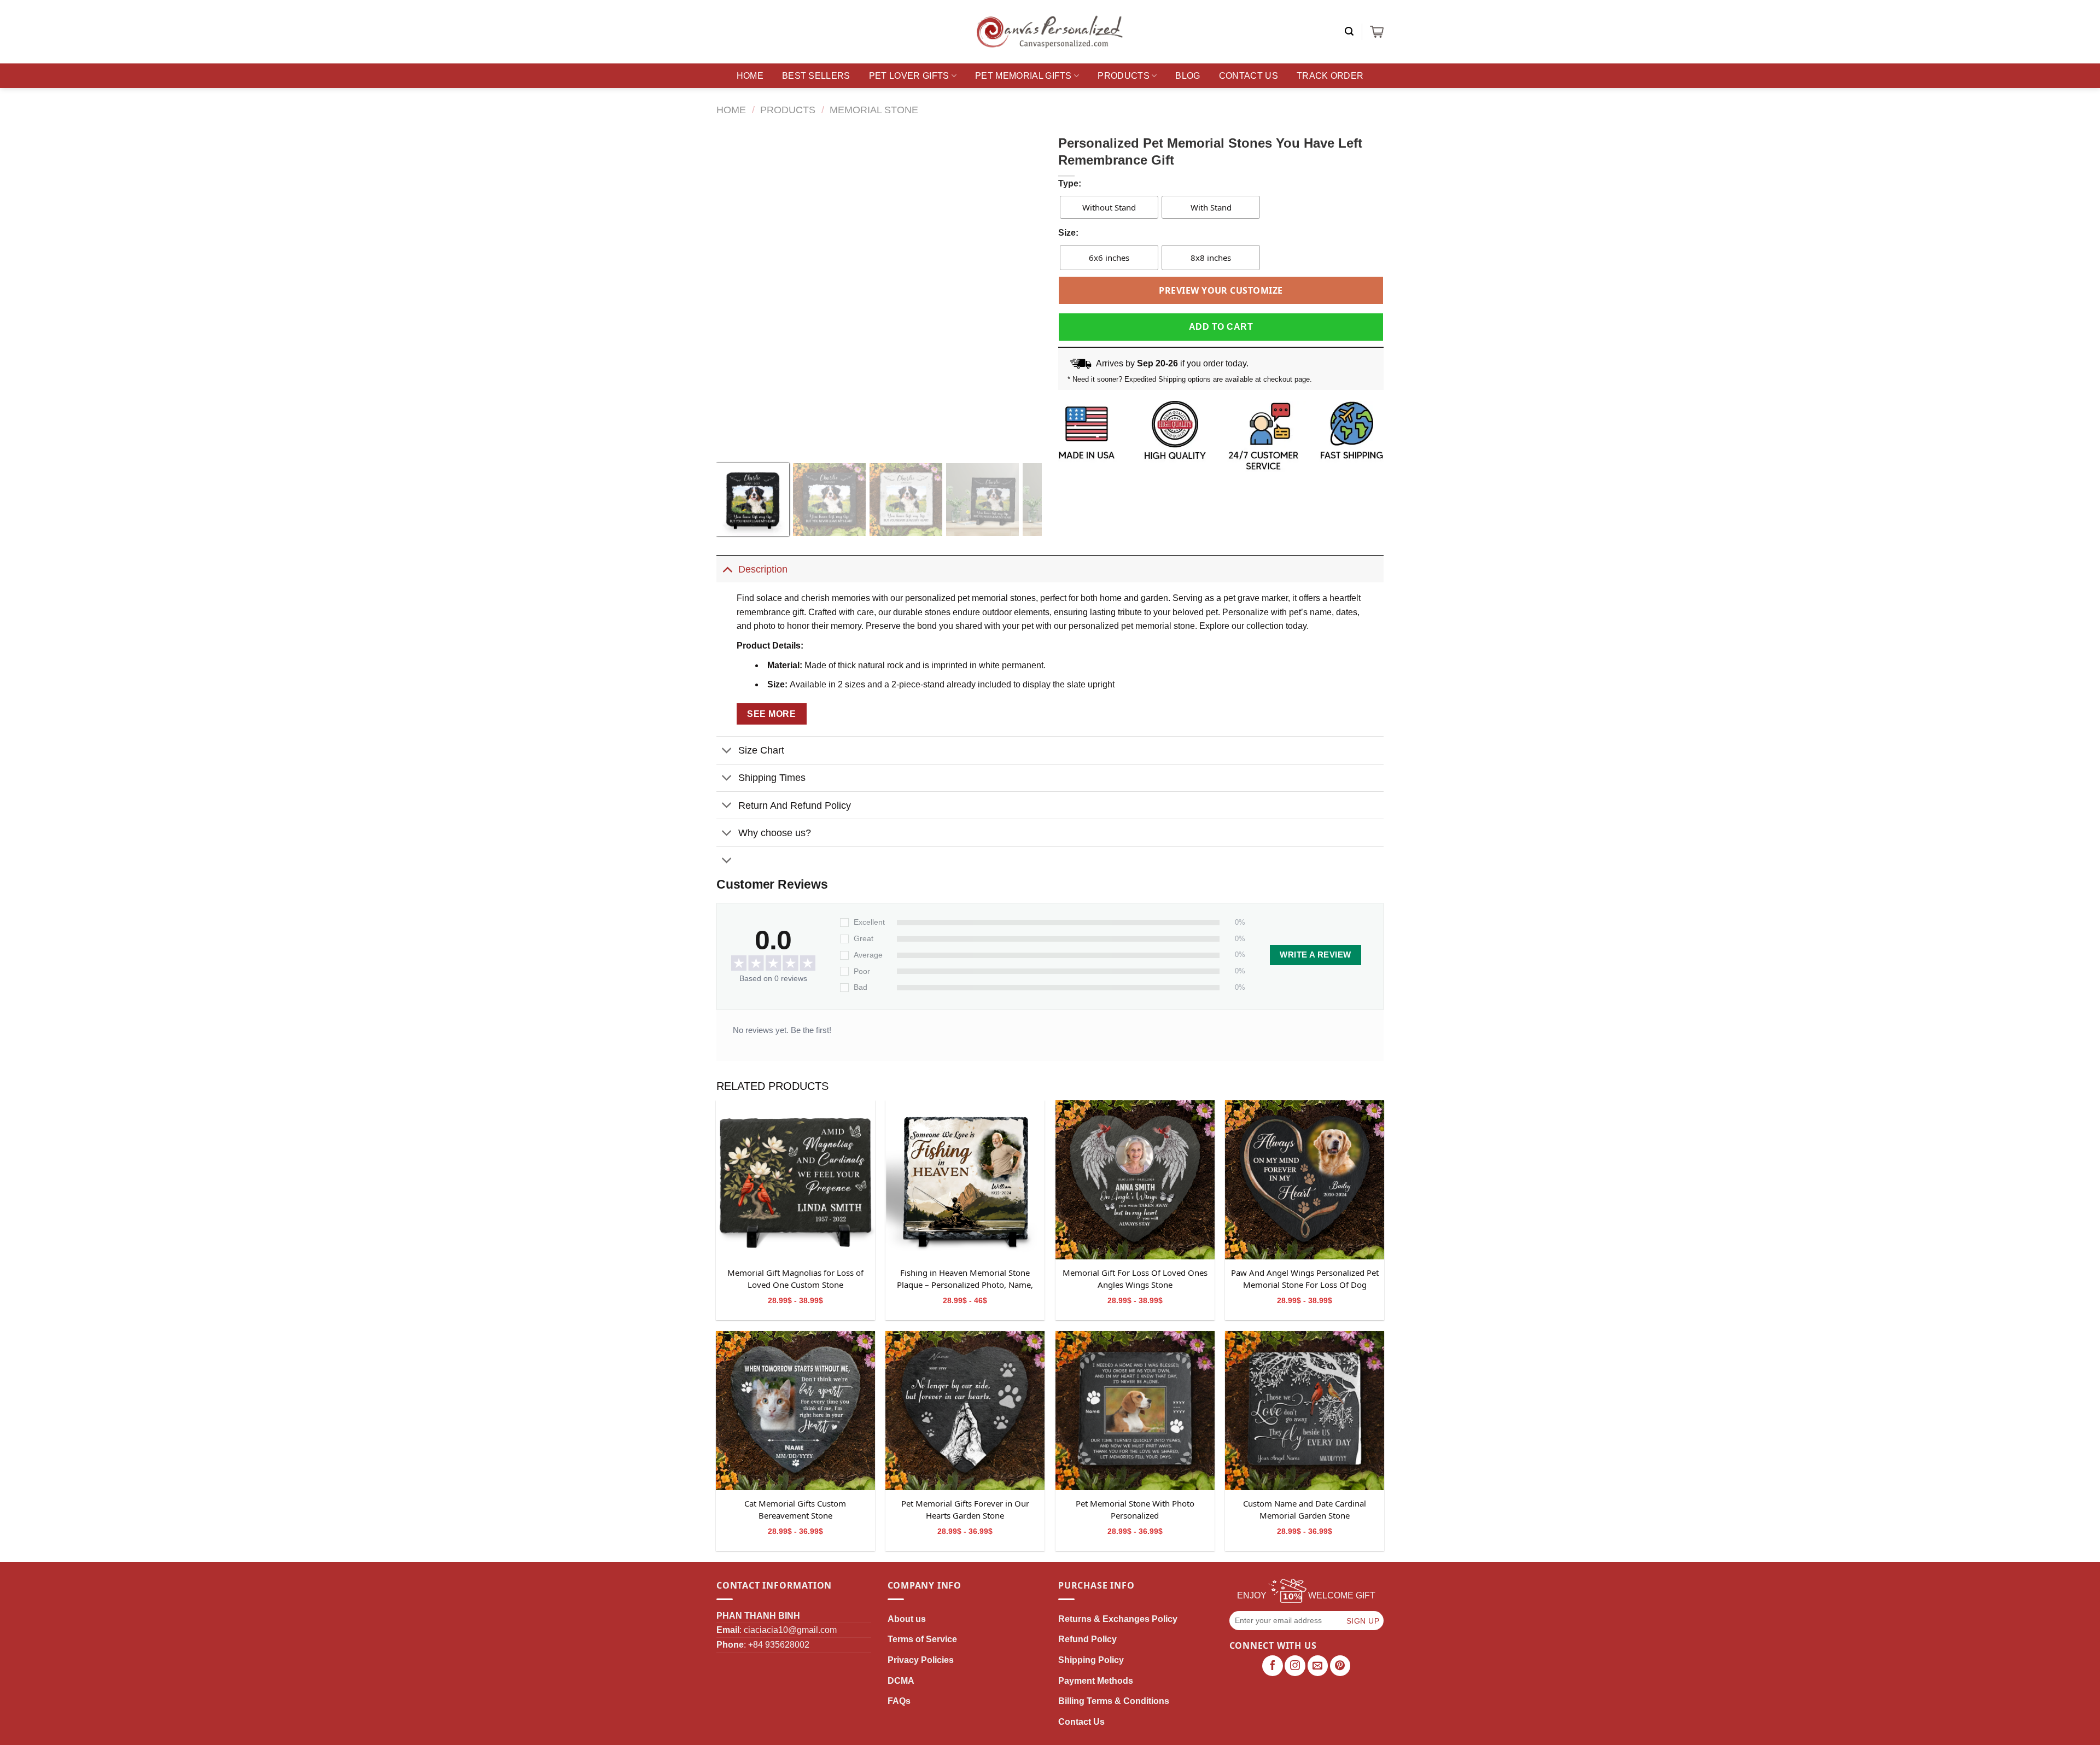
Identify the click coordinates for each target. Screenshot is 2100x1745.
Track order (1330, 76)
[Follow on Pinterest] (1340, 1666)
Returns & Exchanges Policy (1118, 1619)
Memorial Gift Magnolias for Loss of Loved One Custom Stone (795, 1279)
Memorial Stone (874, 110)
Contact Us (1249, 76)
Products (1124, 76)
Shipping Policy (1091, 1660)
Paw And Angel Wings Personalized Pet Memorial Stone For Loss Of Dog (1305, 1279)
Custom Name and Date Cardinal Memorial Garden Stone (1305, 1509)
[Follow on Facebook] (1273, 1666)
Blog (1188, 76)
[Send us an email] (1318, 1666)
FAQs (899, 1701)
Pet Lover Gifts (909, 76)
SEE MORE (771, 714)
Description (763, 569)
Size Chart (761, 750)
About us (907, 1619)
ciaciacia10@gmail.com (790, 1630)
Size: (1068, 233)
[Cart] (1377, 32)
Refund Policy (1087, 1639)
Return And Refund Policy (795, 806)
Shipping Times (772, 778)
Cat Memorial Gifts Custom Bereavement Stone (795, 1509)
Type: (1070, 183)
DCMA (901, 1681)
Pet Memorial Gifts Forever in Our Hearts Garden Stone (965, 1509)
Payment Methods (1096, 1681)
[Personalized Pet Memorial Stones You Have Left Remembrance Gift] (795, 1180)
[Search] (1349, 31)
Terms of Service (922, 1639)
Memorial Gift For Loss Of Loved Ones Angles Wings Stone (1135, 1279)
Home (750, 76)
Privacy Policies (921, 1660)
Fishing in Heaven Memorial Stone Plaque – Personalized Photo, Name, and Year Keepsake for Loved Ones (965, 1279)
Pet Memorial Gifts (1023, 76)
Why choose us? (775, 833)
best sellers (816, 76)
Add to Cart (1221, 327)
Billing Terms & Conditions (1114, 1701)
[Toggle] (727, 569)
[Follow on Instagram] (1295, 1666)
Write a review (1315, 955)
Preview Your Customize (1221, 290)
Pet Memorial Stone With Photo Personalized (1135, 1509)
